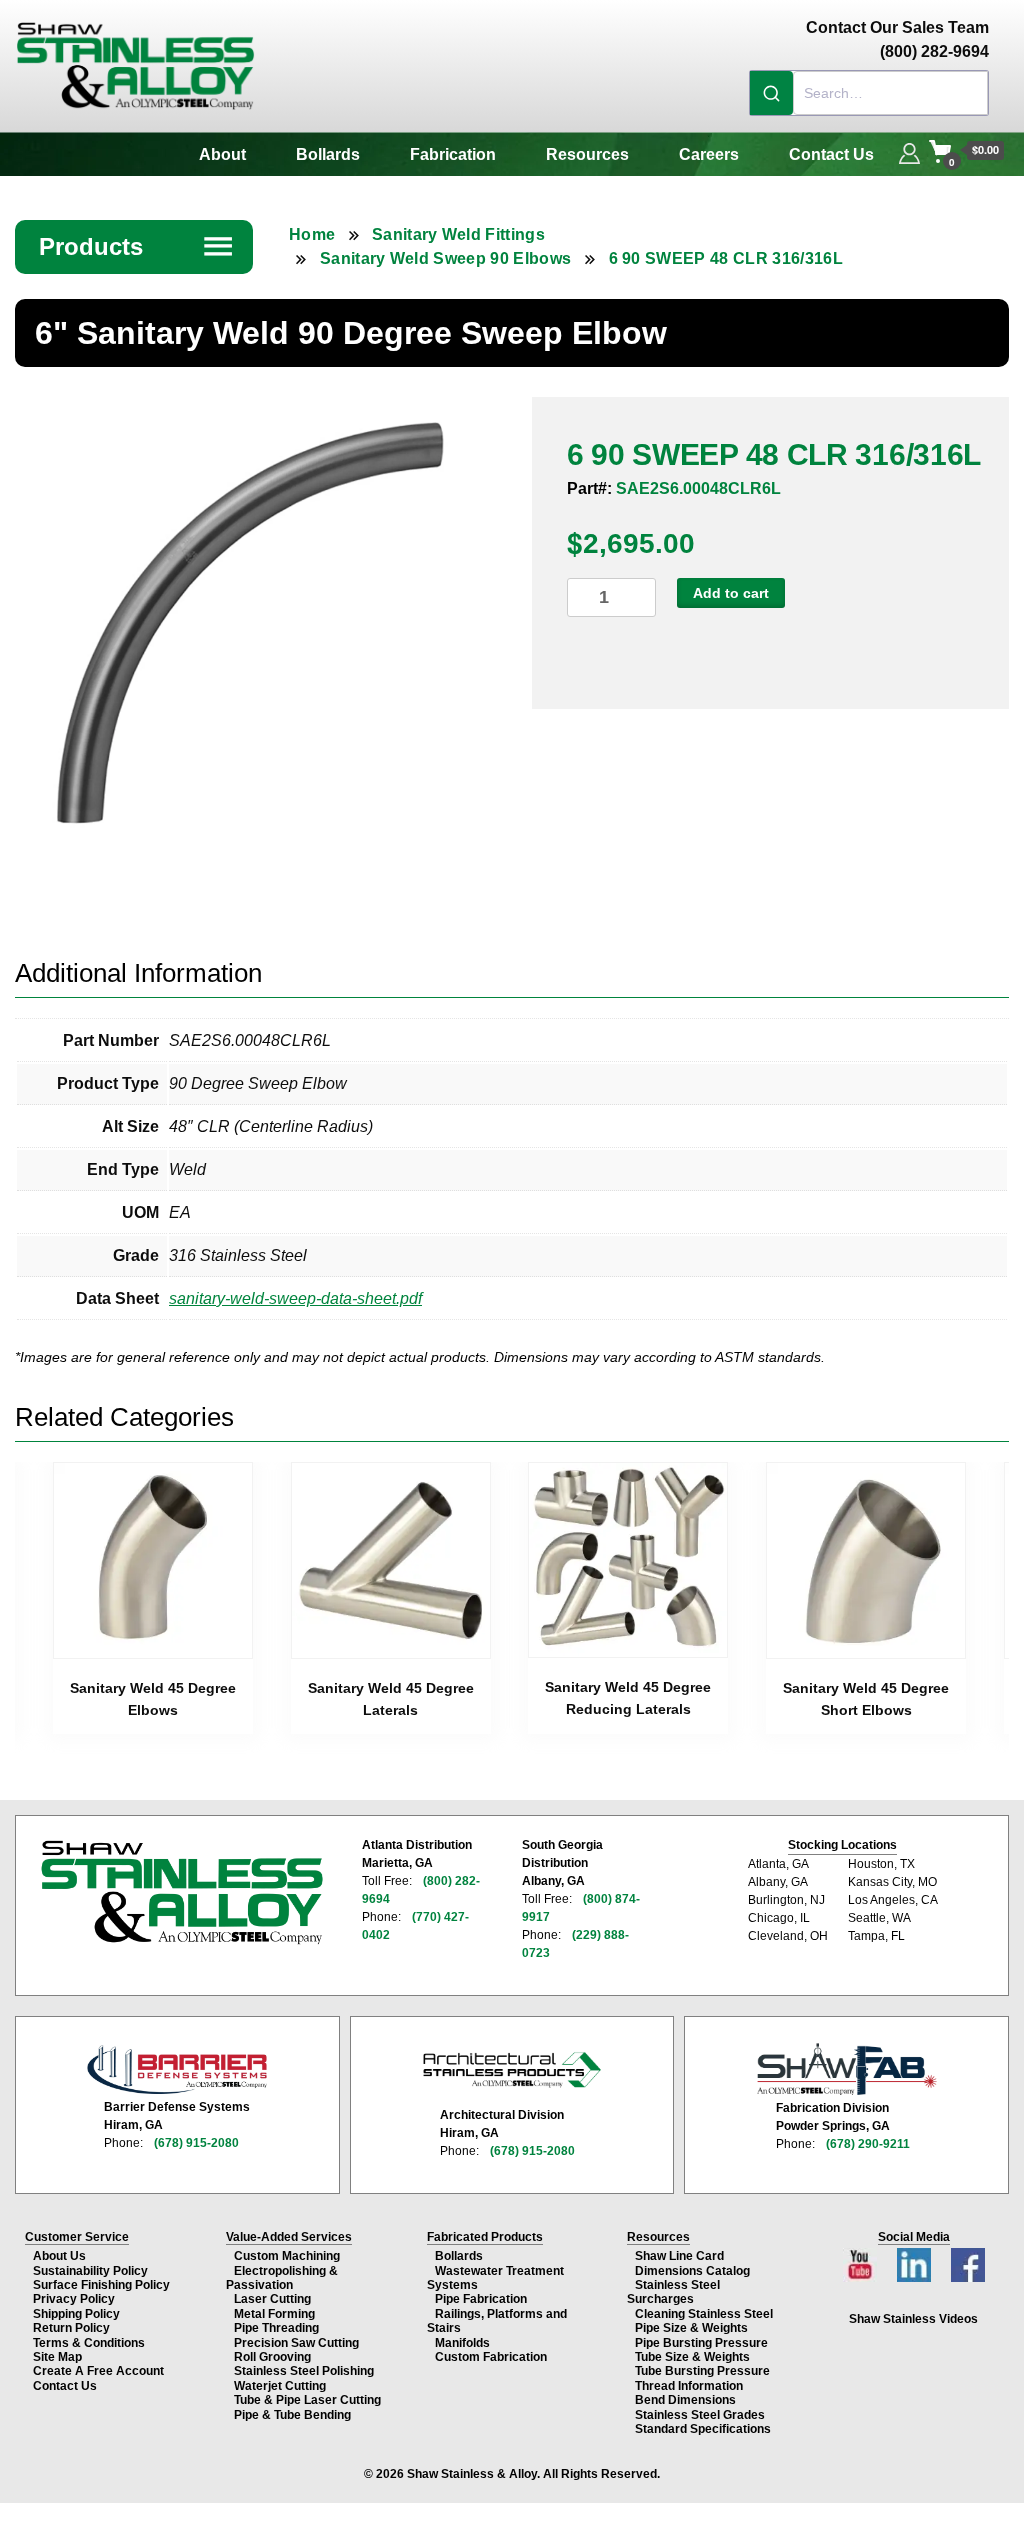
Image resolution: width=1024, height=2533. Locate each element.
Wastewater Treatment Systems (495, 2278)
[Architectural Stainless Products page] (512, 2069)
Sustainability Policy (90, 2271)
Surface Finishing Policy (101, 2285)
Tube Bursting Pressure (702, 2371)
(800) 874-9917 (581, 1908)
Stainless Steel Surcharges (673, 2292)
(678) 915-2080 (196, 2143)
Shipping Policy (76, 2314)
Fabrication (453, 154)
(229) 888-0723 (575, 1944)
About (222, 154)
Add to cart (731, 593)
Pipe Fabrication (481, 2299)
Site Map (57, 2357)
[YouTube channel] (862, 2259)
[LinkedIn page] (916, 2259)
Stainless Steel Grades (700, 2415)
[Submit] (771, 93)
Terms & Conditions (89, 2343)
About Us (59, 2256)
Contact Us (831, 154)
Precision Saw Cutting (296, 2343)
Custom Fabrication (491, 2357)
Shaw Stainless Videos (913, 2319)
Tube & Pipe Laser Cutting (307, 2400)
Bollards (328, 154)
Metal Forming (274, 2314)
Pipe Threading (276, 2328)
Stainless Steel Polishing (304, 2371)
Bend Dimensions (685, 2400)
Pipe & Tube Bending (292, 2415)
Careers (709, 154)
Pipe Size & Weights (691, 2328)
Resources (587, 154)
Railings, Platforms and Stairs (497, 2321)
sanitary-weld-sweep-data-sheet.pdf (295, 1298)
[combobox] (869, 93)
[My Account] (909, 151)
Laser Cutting (272, 2299)
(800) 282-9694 (421, 1890)
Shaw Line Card (679, 2256)
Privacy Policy (74, 2299)
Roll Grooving (272, 2357)
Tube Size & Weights (692, 2357)
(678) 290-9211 (868, 2144)
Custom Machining (287, 2256)
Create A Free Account (98, 2371)
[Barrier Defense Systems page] (177, 2069)
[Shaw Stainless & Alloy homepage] (181, 1892)
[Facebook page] (968, 2259)
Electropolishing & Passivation (282, 2278)
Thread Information (689, 2386)
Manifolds (462, 2343)
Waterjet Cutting (280, 2386)
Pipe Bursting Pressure (701, 2343)
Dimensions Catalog (692, 2271)
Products (136, 246)
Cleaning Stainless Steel (704, 2314)
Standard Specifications (703, 2429)
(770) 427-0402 (415, 1926)
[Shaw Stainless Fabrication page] (847, 2069)
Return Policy (71, 2328)
